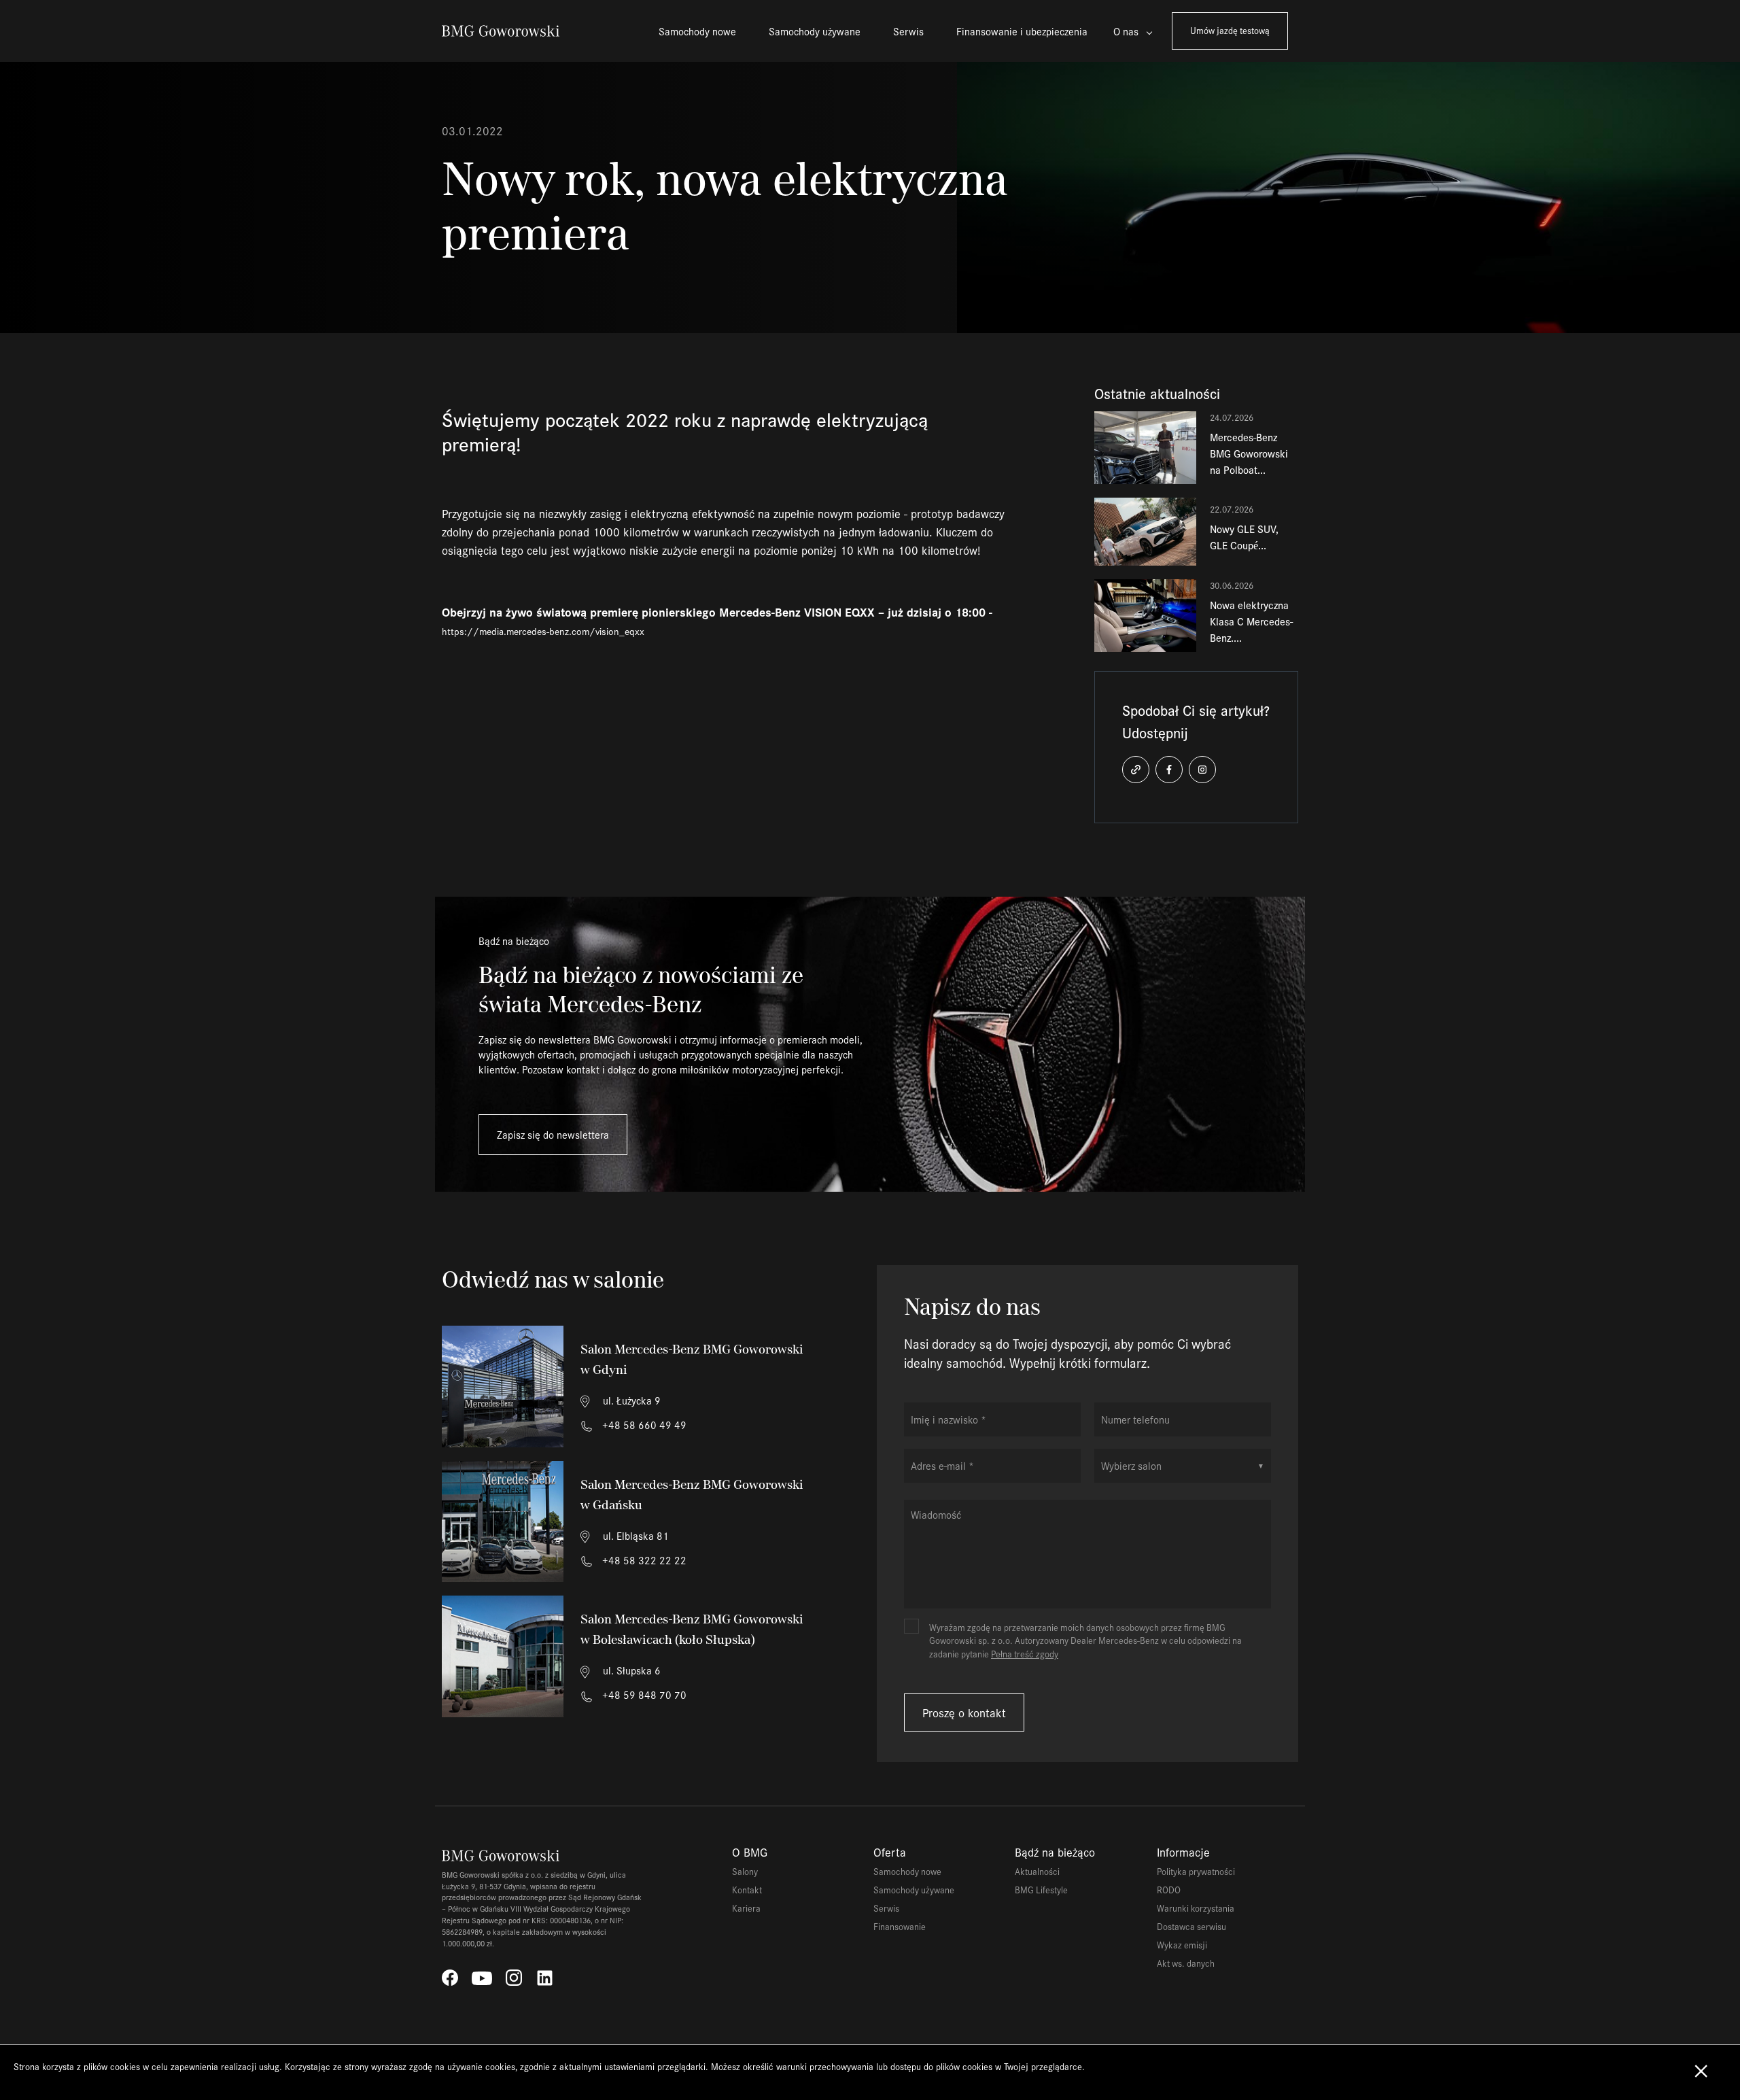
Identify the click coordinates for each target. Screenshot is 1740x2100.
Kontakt (747, 1890)
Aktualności (1037, 1871)
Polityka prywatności (1196, 1871)
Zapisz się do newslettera (553, 1134)
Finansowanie (900, 1926)
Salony (745, 1871)
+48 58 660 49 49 (643, 1425)
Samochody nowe (697, 31)
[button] (1136, 770)
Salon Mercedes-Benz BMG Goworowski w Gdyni (692, 1359)
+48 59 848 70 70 (643, 1694)
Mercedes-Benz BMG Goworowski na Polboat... (1249, 453)
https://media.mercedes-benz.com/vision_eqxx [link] (543, 631)
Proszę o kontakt (964, 1712)
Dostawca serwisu (1191, 1926)
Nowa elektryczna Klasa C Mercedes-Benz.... (1251, 621)
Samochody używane (815, 31)
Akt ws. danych (1186, 1963)
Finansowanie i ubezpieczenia (1022, 31)
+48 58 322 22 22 (643, 1560)
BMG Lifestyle (1041, 1890)
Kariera (746, 1908)
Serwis (908, 31)
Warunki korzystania (1196, 1908)
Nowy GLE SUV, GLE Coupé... (1244, 537)
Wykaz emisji (1182, 1945)
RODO (1169, 1890)
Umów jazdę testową (1230, 30)
